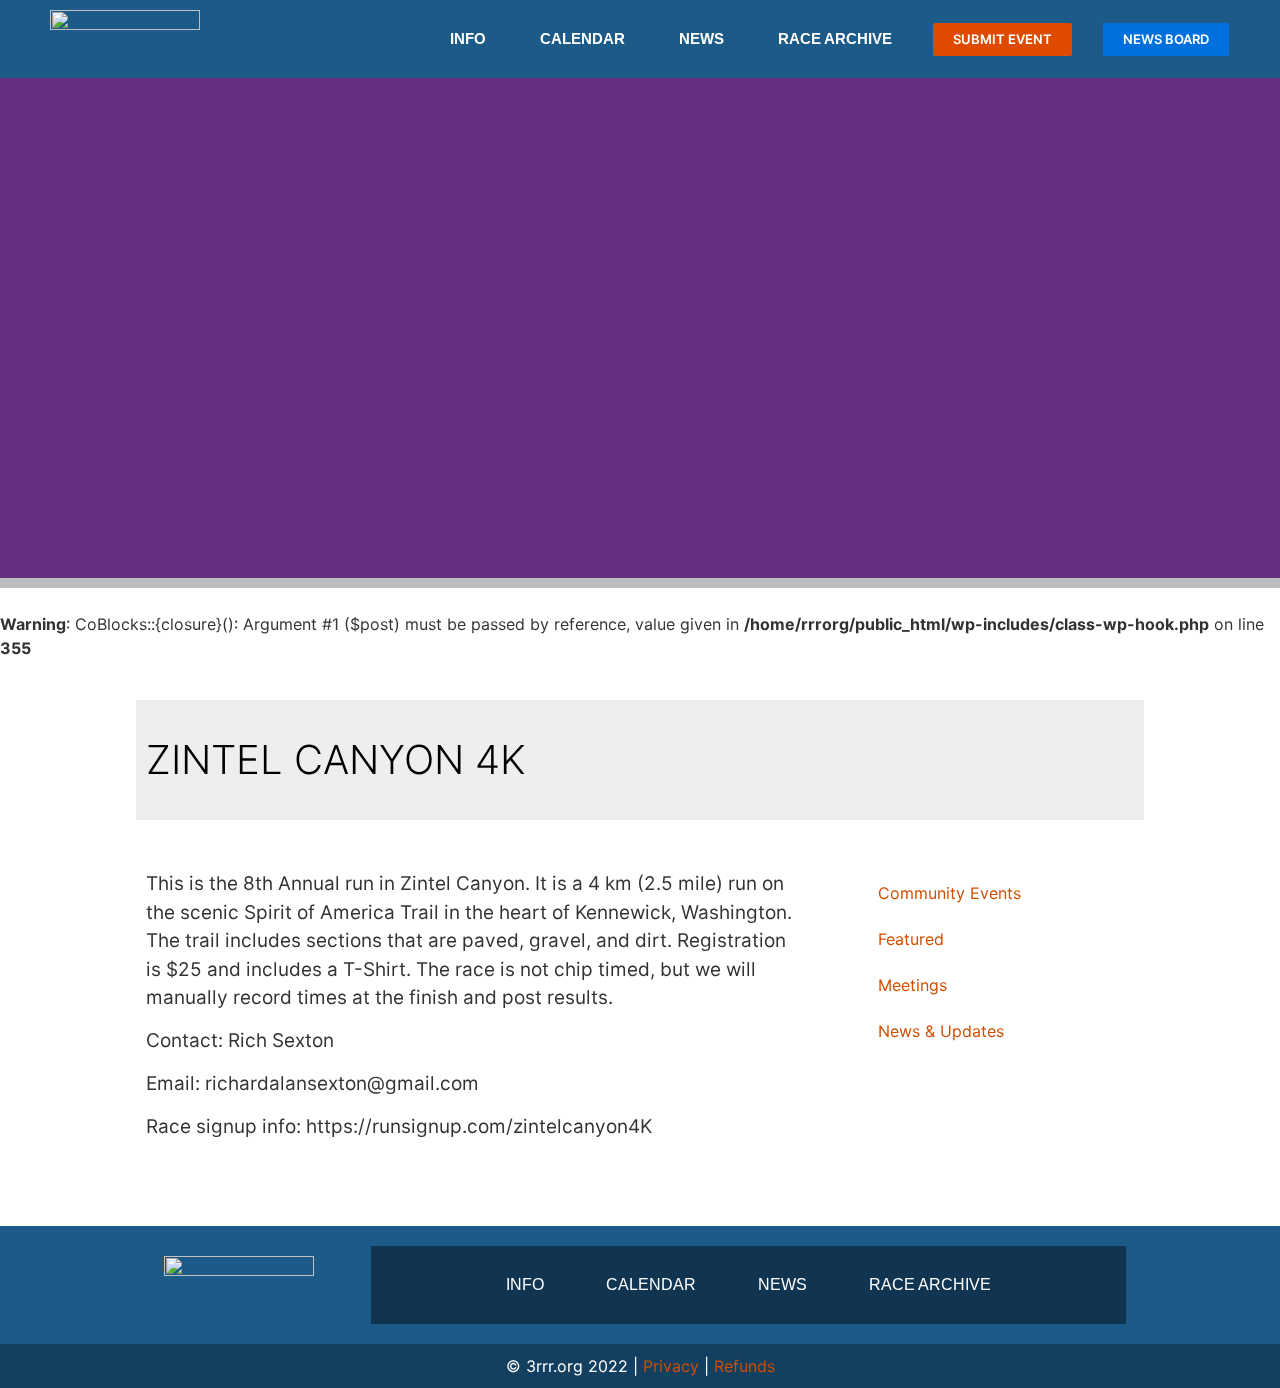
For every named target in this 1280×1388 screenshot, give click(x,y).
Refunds (744, 1366)
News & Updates (941, 1031)
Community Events (949, 893)
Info (468, 38)
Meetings (912, 985)
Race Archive (835, 38)
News (701, 38)
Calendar (582, 38)
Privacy (671, 1366)
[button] (19, 328)
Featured (911, 939)
